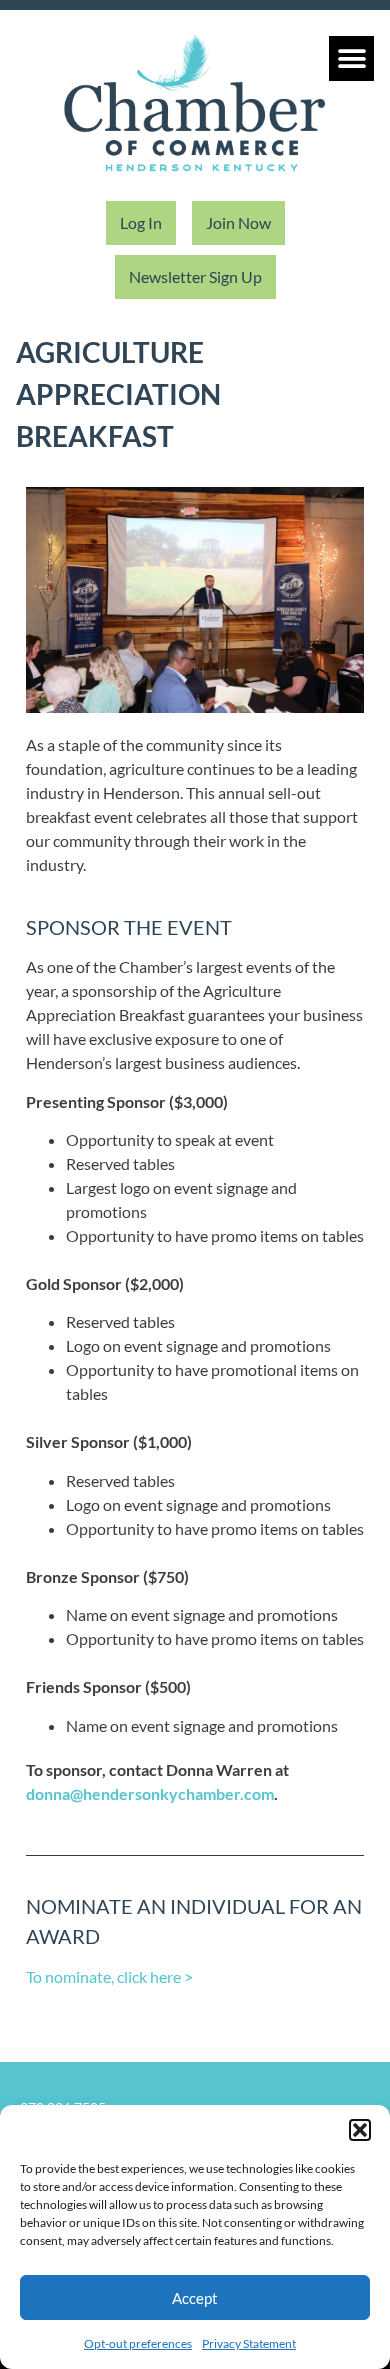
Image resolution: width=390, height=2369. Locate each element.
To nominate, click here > (109, 1976)
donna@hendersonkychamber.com (150, 1793)
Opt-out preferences (138, 2343)
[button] (360, 2130)
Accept (195, 2298)
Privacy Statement (249, 2343)
